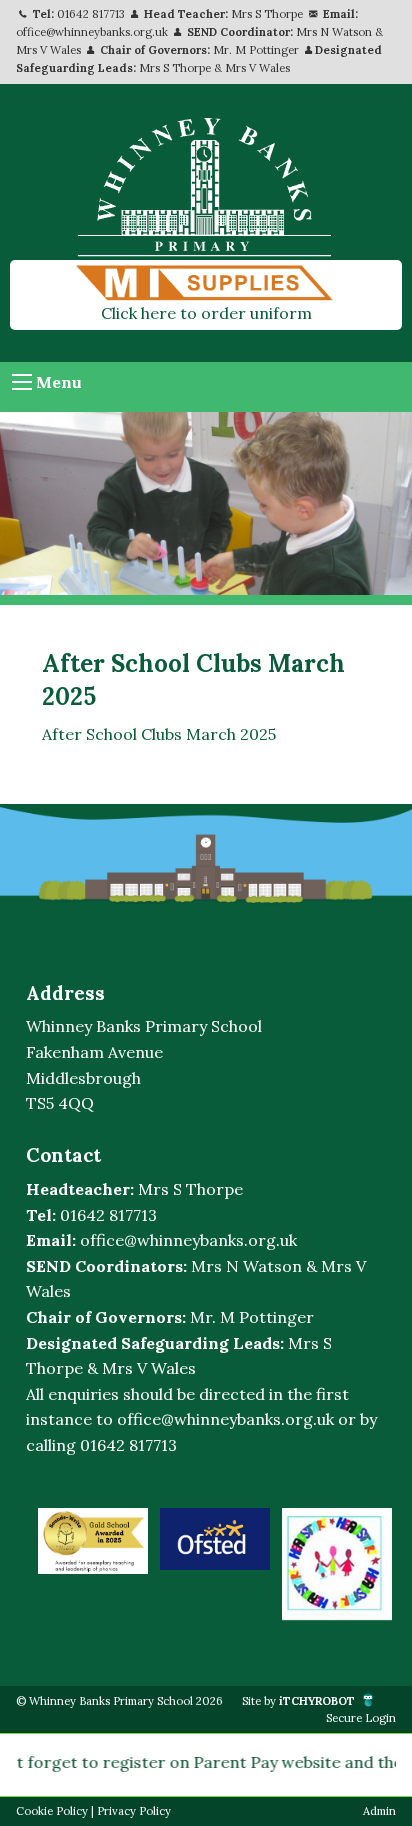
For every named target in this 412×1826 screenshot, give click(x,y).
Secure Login (361, 1718)
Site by (298, 1701)
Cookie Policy (52, 1811)
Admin (379, 1811)
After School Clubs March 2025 (159, 734)
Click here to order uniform (206, 313)
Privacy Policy (134, 1811)
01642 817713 (91, 14)
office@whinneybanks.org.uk (92, 32)
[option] (93, 1540)
